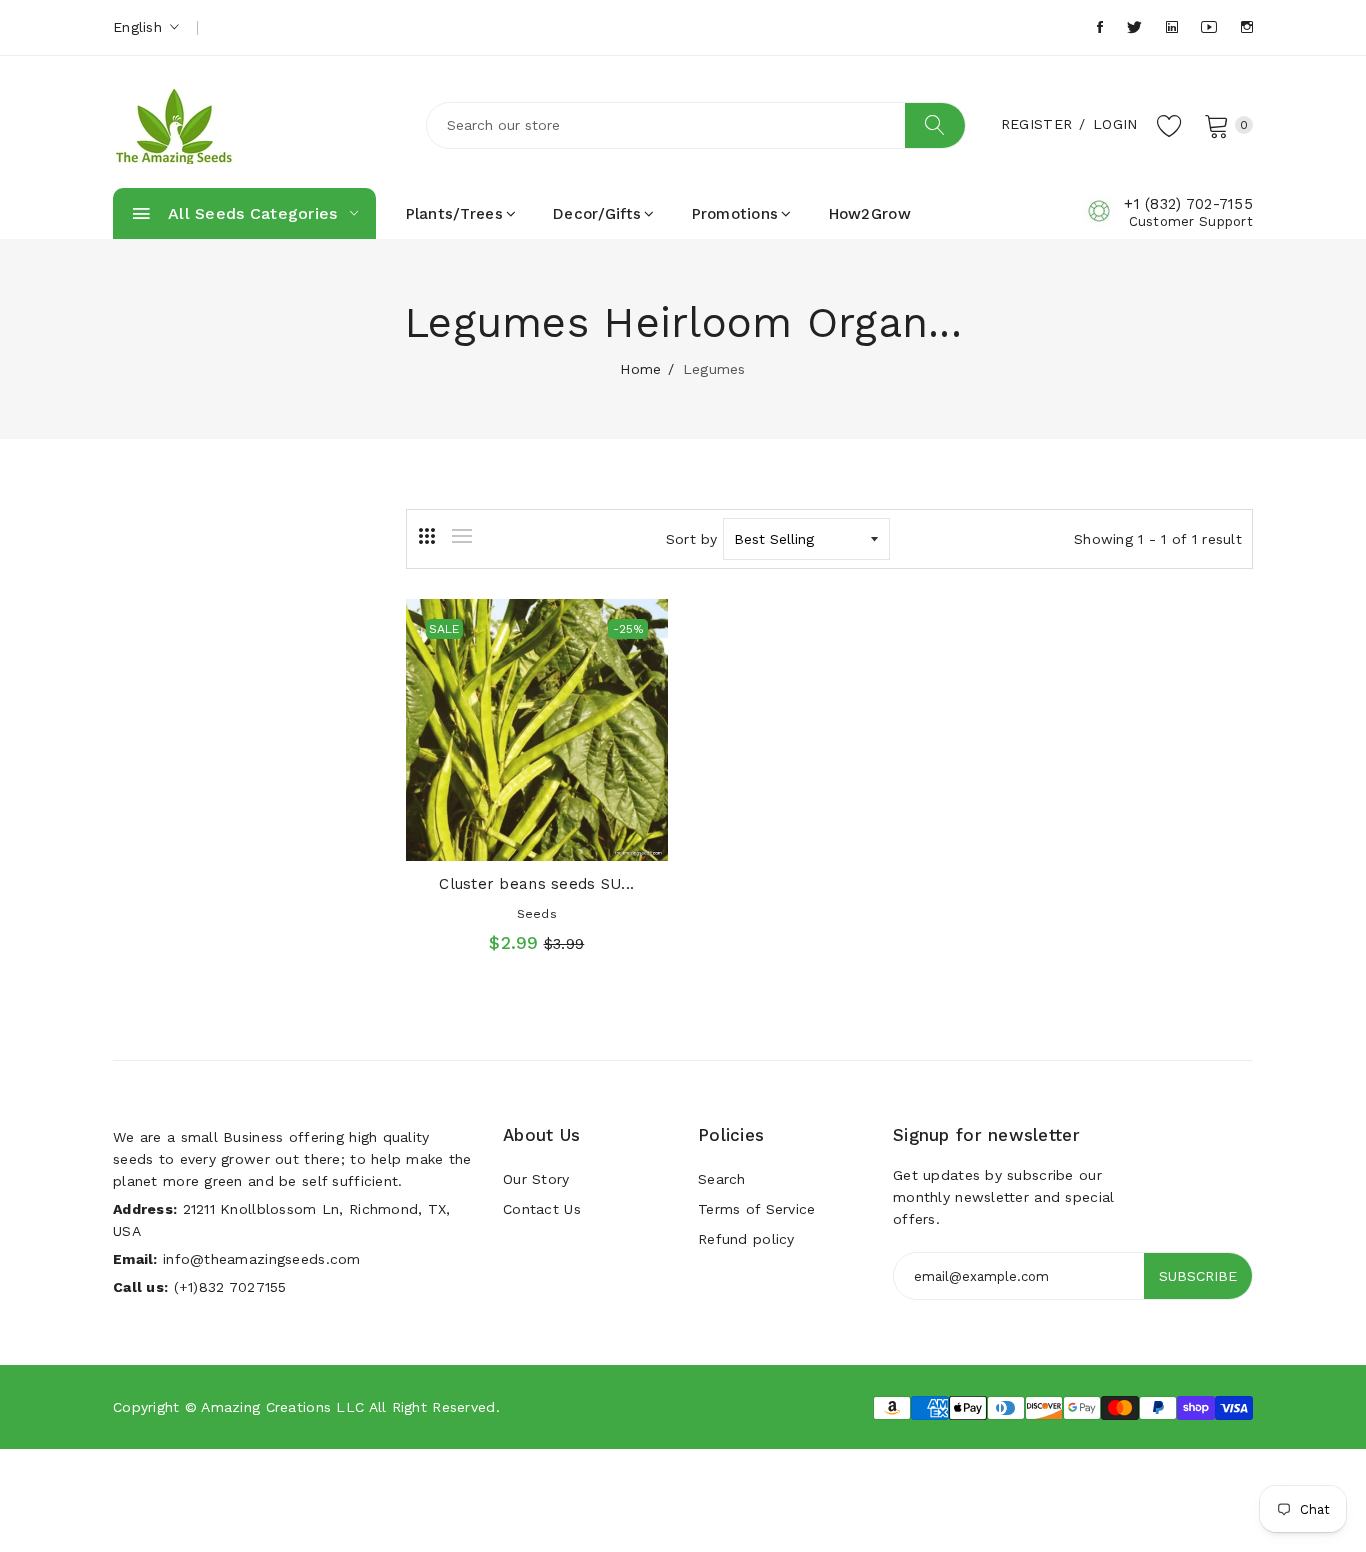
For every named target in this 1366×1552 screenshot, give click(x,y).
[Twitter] (1134, 27)
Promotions (735, 214)
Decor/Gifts (597, 214)
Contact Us (542, 1209)
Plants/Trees (454, 214)
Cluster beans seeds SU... (536, 884)
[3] (427, 536)
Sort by (692, 539)
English (140, 27)
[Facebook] (1100, 27)
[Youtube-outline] (1209, 27)
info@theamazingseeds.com (262, 1259)
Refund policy (746, 1239)
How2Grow (870, 214)
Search (722, 1179)
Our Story (536, 1179)
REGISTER (1036, 124)
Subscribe (1198, 1276)
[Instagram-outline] (1247, 27)
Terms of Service (756, 1209)
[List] (462, 536)
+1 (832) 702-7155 (1188, 204)
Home (640, 369)
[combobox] (696, 125)
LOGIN (1115, 124)
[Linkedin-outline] (1172, 27)
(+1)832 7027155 (230, 1287)
